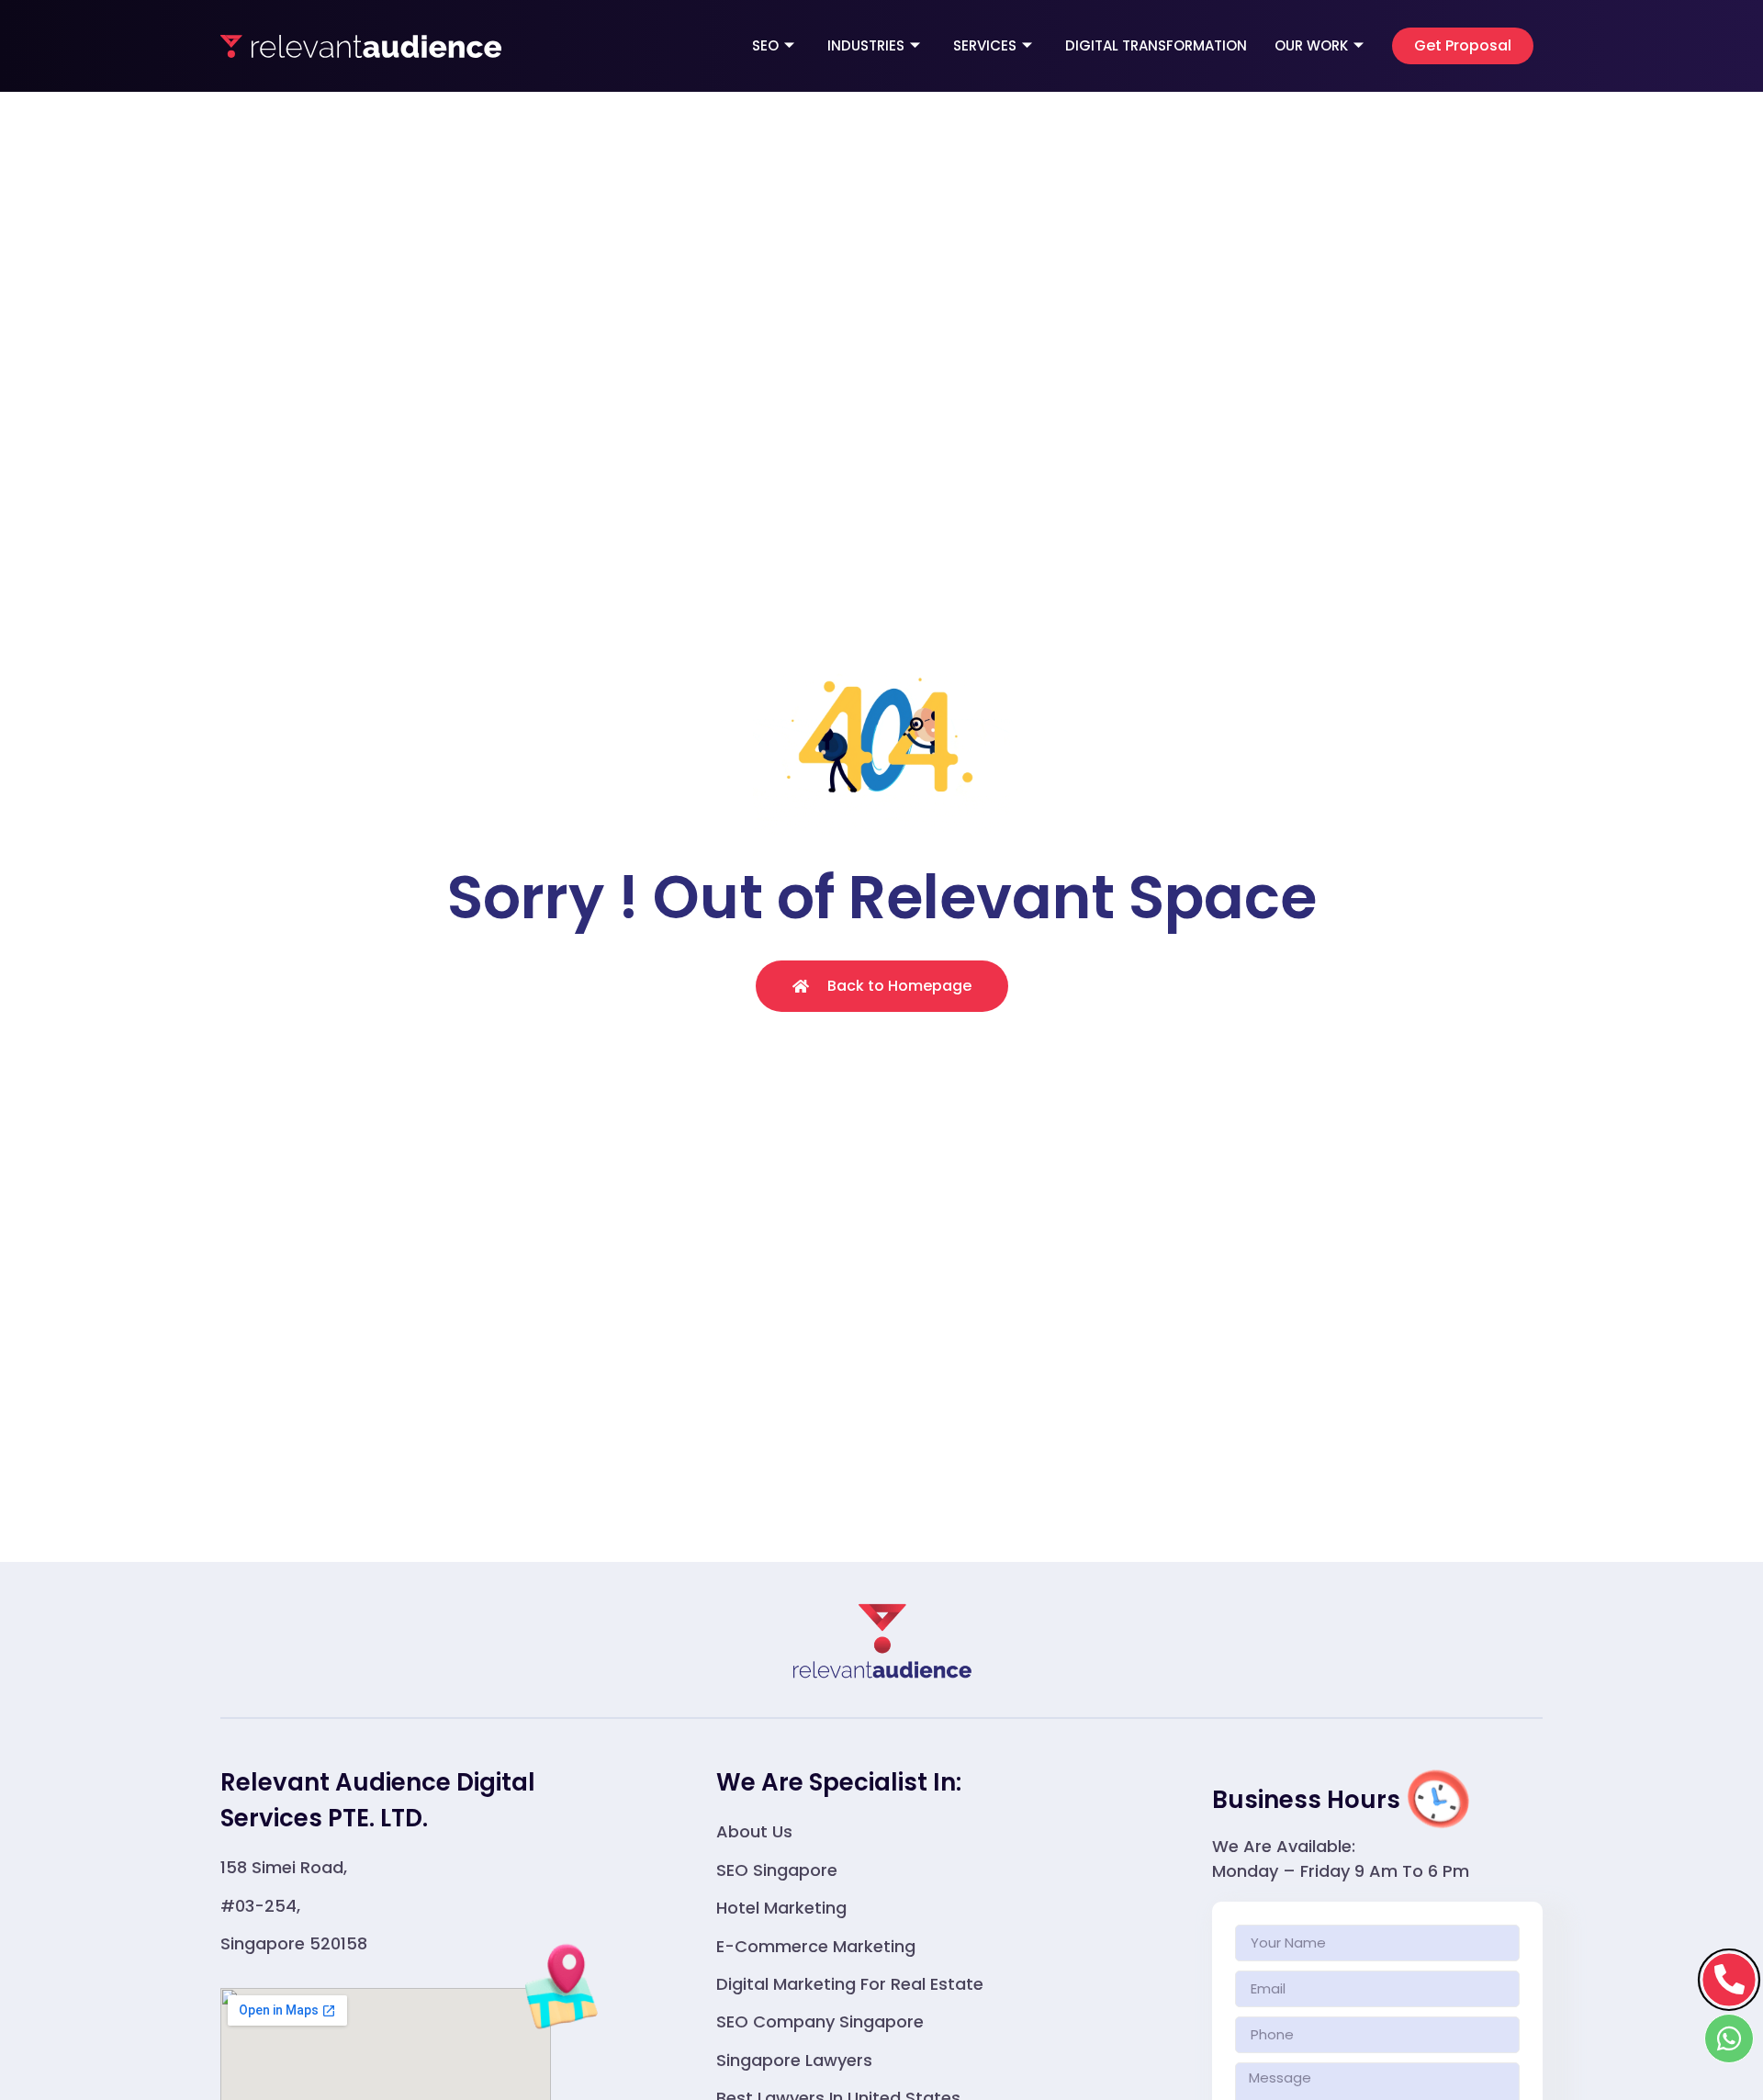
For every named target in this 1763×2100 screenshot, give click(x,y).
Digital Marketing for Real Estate (850, 1984)
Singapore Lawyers (794, 2060)
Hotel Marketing (781, 1908)
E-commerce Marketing (816, 1946)
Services (985, 45)
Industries (866, 45)
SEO (765, 45)
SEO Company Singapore (820, 2021)
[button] (1463, 46)
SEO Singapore (777, 1870)
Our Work (1311, 45)
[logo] (361, 46)
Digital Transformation (1156, 45)
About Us (754, 1831)
